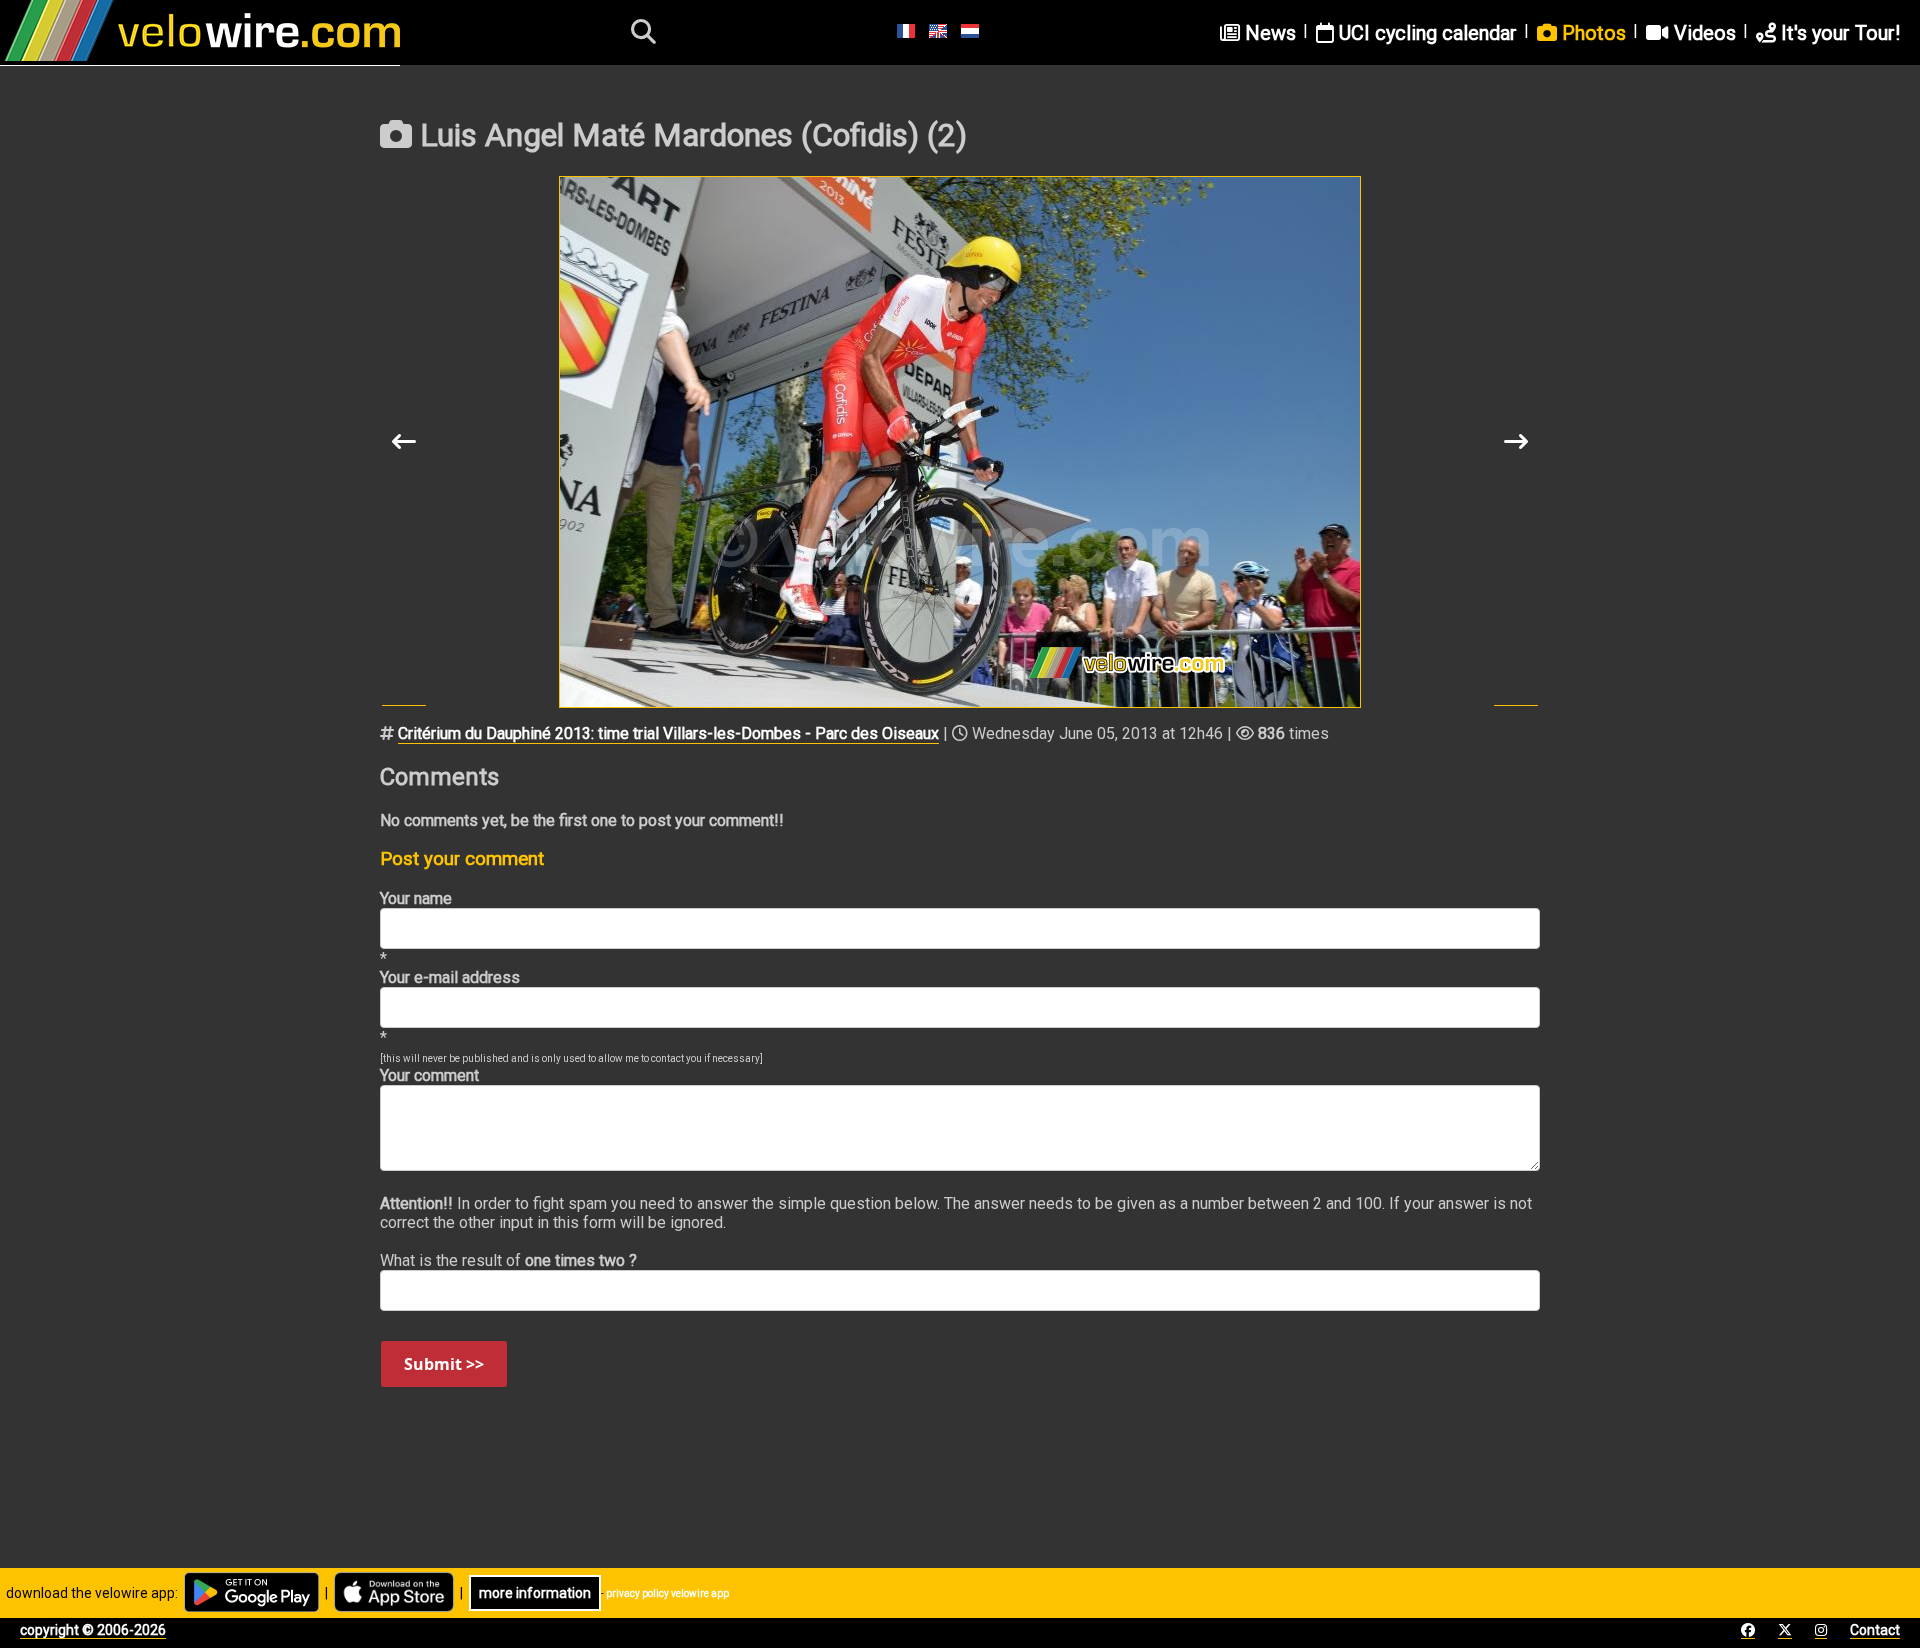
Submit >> (444, 1364)
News (1268, 33)
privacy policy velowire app (667, 1593)
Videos (1702, 33)
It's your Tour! (1838, 33)
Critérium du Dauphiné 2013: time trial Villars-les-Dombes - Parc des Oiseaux (668, 733)
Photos (1591, 33)
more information (535, 1593)
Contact (1875, 1630)
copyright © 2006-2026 (93, 1630)
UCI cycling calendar (1425, 33)
